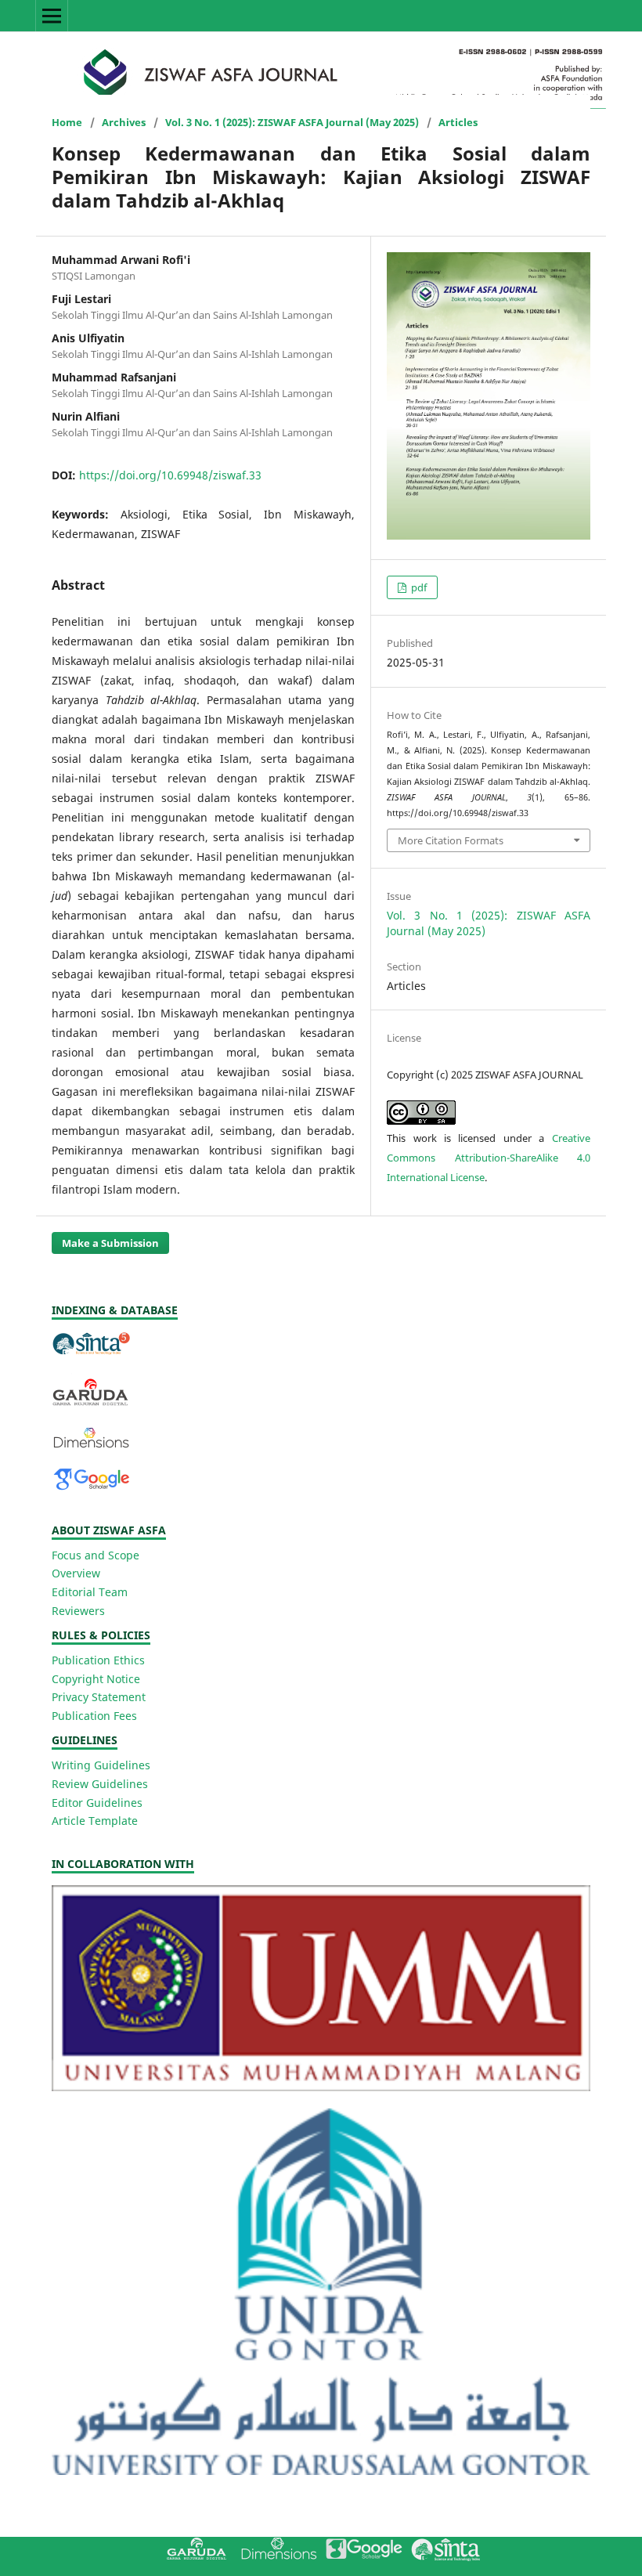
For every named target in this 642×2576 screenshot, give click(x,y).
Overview (76, 1573)
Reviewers (78, 1611)
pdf (418, 587)
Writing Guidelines (101, 1765)
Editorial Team (90, 1592)
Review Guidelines (100, 1784)
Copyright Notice (96, 1679)
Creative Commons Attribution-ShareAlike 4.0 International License (489, 1158)
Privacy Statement (99, 1697)
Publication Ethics (98, 1660)
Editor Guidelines (97, 1803)
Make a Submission (110, 1243)
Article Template (95, 1821)
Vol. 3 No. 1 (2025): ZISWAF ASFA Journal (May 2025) (292, 122)
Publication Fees (94, 1716)
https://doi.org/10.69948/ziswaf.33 (170, 475)
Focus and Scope (96, 1555)
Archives (124, 122)
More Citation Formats (451, 840)
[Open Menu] (52, 16)
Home (67, 122)
